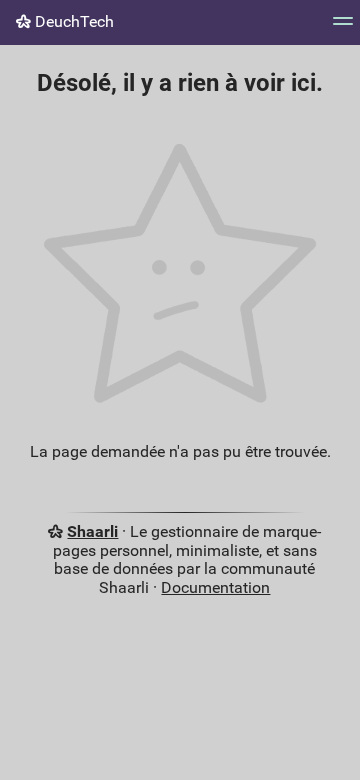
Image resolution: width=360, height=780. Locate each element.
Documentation (215, 587)
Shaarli (92, 531)
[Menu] (343, 27)
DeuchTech (72, 21)
